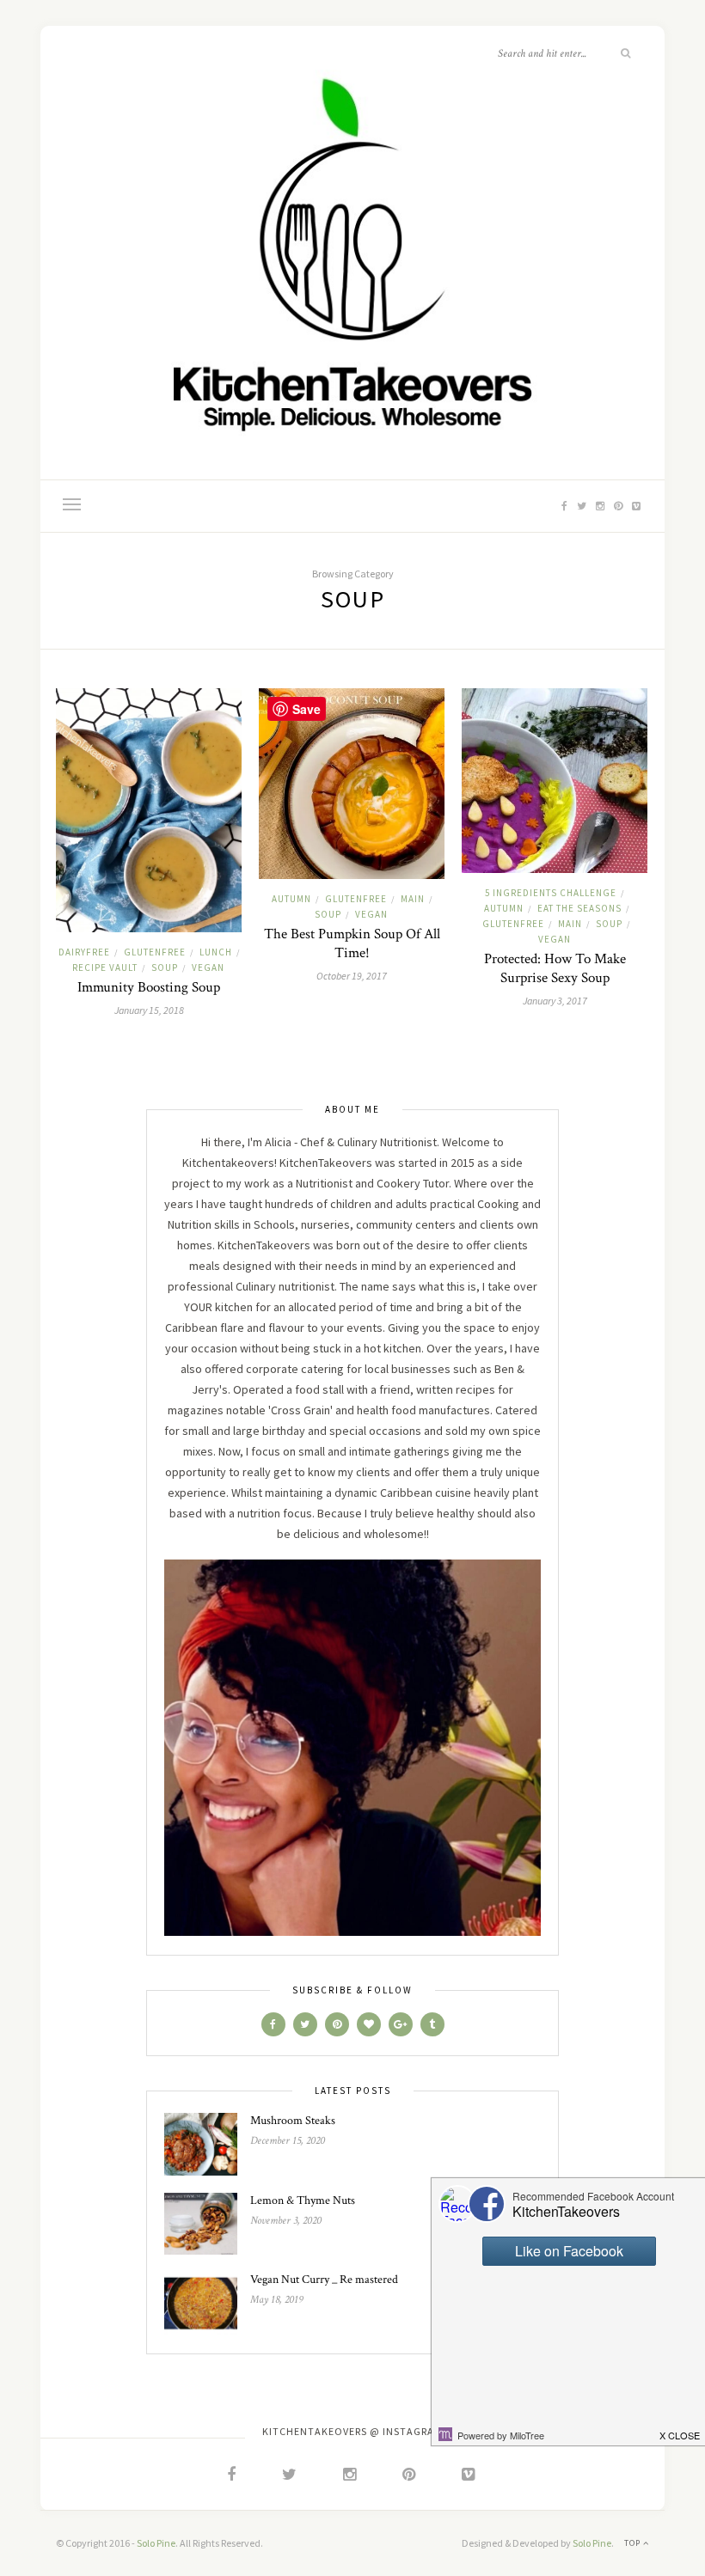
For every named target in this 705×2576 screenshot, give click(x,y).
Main (413, 899)
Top (634, 2543)
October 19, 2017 (352, 976)
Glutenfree (155, 952)
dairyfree (84, 952)
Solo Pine (156, 2543)
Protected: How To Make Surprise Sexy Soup (555, 968)
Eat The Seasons (579, 908)
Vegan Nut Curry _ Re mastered (324, 2280)
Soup (165, 968)
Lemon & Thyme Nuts (303, 2201)
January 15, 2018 (149, 1010)
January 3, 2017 (555, 1001)
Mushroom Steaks (293, 2121)
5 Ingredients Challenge (551, 893)
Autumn (291, 899)
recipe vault (105, 968)
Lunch (216, 952)
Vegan (208, 968)
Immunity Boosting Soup (149, 987)
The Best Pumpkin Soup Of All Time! (352, 943)
